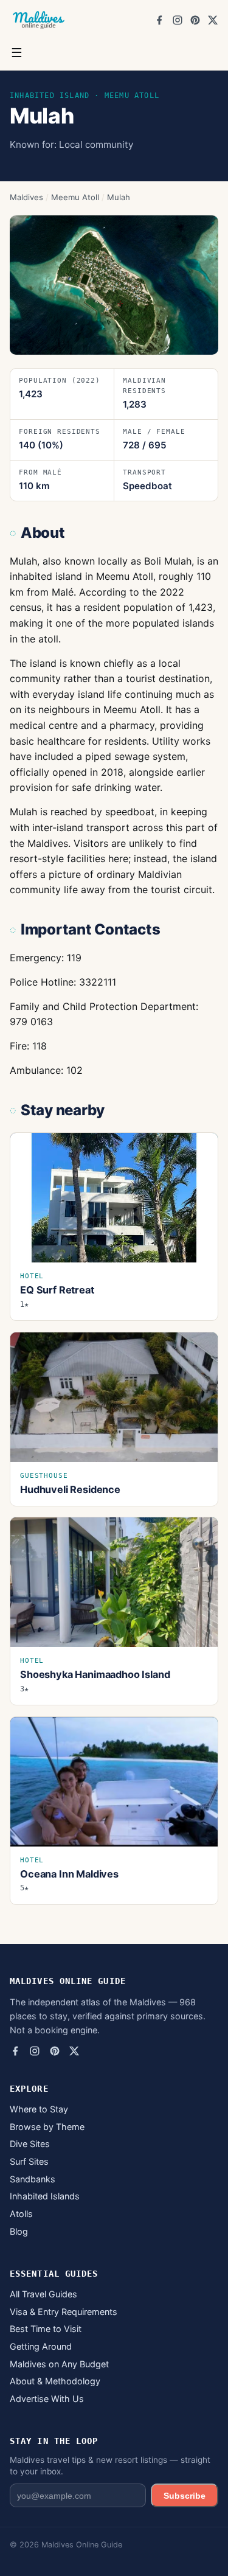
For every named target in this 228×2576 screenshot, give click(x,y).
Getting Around (41, 2346)
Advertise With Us (47, 2399)
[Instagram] (178, 20)
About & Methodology (55, 2381)
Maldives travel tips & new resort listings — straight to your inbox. (110, 2466)
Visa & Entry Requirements (64, 2312)
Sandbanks (33, 2179)
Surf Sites (29, 2161)
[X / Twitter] (213, 20)
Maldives (26, 197)
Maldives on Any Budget (59, 2364)
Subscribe (185, 2496)
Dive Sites (30, 2144)
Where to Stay (39, 2109)
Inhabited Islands (45, 2196)
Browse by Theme (47, 2127)
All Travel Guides (43, 2294)
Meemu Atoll (75, 197)
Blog (19, 2231)
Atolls (21, 2214)
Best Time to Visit (46, 2329)
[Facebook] (159, 20)
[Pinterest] (195, 20)
